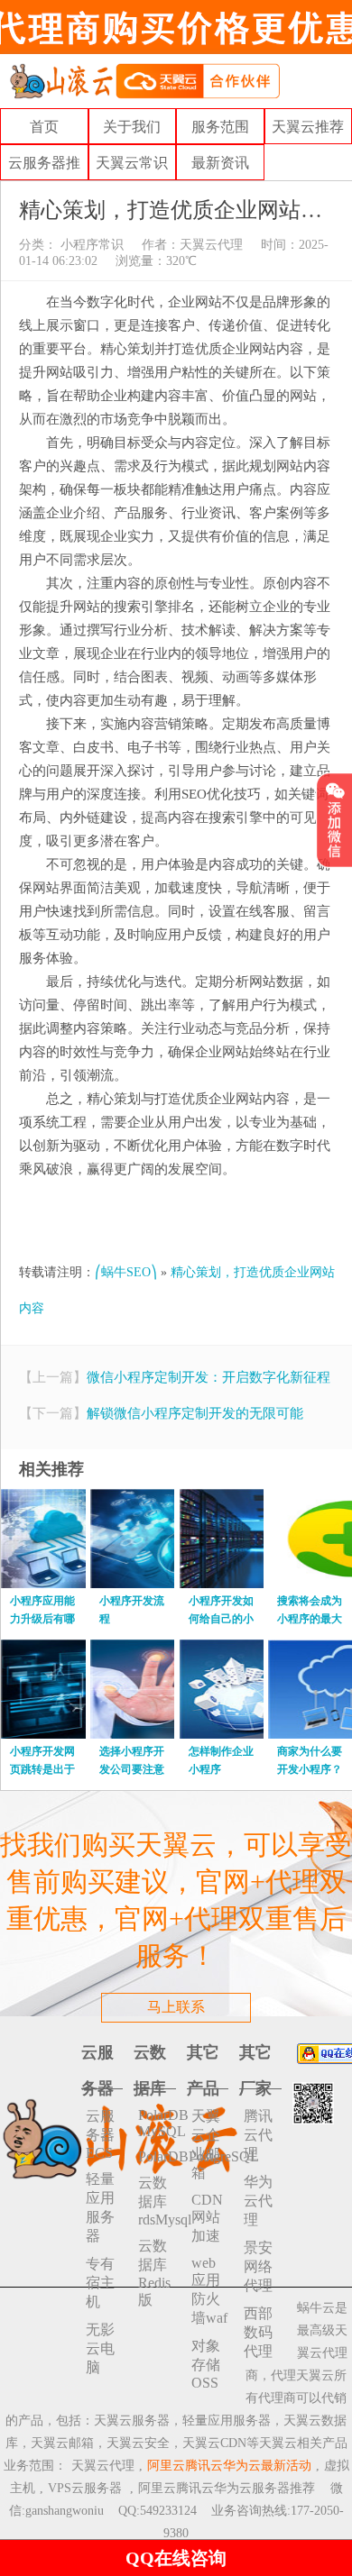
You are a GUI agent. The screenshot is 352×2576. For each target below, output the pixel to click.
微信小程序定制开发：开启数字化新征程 (208, 1377)
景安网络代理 (258, 2266)
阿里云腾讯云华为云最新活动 (229, 2466)
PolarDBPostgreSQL (157, 2156)
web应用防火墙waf (209, 2290)
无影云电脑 (100, 2348)
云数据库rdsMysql (157, 2201)
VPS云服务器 (85, 2488)
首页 (44, 127)
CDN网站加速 (207, 2218)
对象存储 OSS (206, 2364)
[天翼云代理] (144, 80)
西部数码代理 (258, 2332)
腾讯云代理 (258, 2135)
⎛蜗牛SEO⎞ (126, 1272)
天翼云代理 (211, 245)
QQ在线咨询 (176, 2558)
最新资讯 (220, 163)
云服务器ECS (100, 2134)
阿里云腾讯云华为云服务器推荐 (227, 2488)
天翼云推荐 (308, 127)
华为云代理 (258, 2201)
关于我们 (132, 127)
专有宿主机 (100, 2283)
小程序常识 (90, 245)
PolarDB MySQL (157, 2123)
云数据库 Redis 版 (154, 2273)
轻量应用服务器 (100, 2207)
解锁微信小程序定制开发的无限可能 (195, 1413)
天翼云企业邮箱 (206, 2144)
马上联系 (176, 2007)
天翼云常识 (132, 163)
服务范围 (220, 127)
